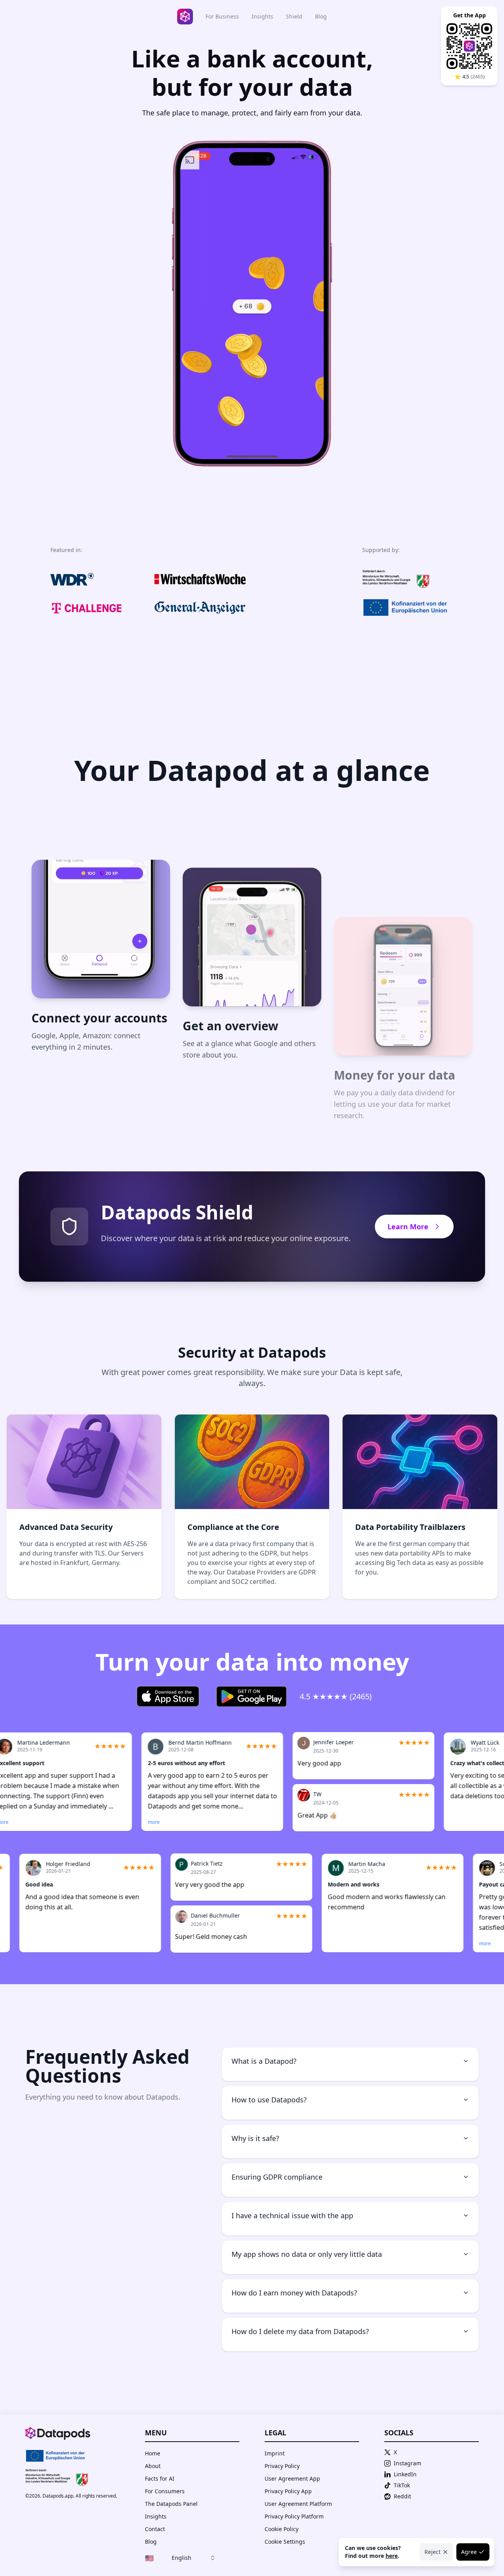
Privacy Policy (282, 2466)
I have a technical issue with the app (292, 2215)
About (153, 2466)
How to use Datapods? (269, 2100)
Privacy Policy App (288, 2491)
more (102, 1822)
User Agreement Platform (298, 2504)
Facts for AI (160, 2478)
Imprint (275, 2453)
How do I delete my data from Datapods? (300, 2331)
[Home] (185, 17)
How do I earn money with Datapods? (294, 2293)
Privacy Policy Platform (294, 2516)
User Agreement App (292, 2478)
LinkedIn (405, 2474)
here (392, 2556)
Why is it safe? (255, 2138)
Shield (294, 16)
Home (153, 2453)
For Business (222, 16)
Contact (155, 2529)
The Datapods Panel (171, 2504)
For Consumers (165, 2491)
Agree (469, 2552)
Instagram (408, 2463)
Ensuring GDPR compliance (277, 2177)
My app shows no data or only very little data (307, 2254)
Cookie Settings (285, 2542)
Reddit (402, 2496)
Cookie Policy (282, 2529)
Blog (321, 16)
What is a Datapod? (264, 2061)
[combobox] (180, 2558)
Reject (433, 2552)
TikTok (402, 2485)
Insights (262, 16)
